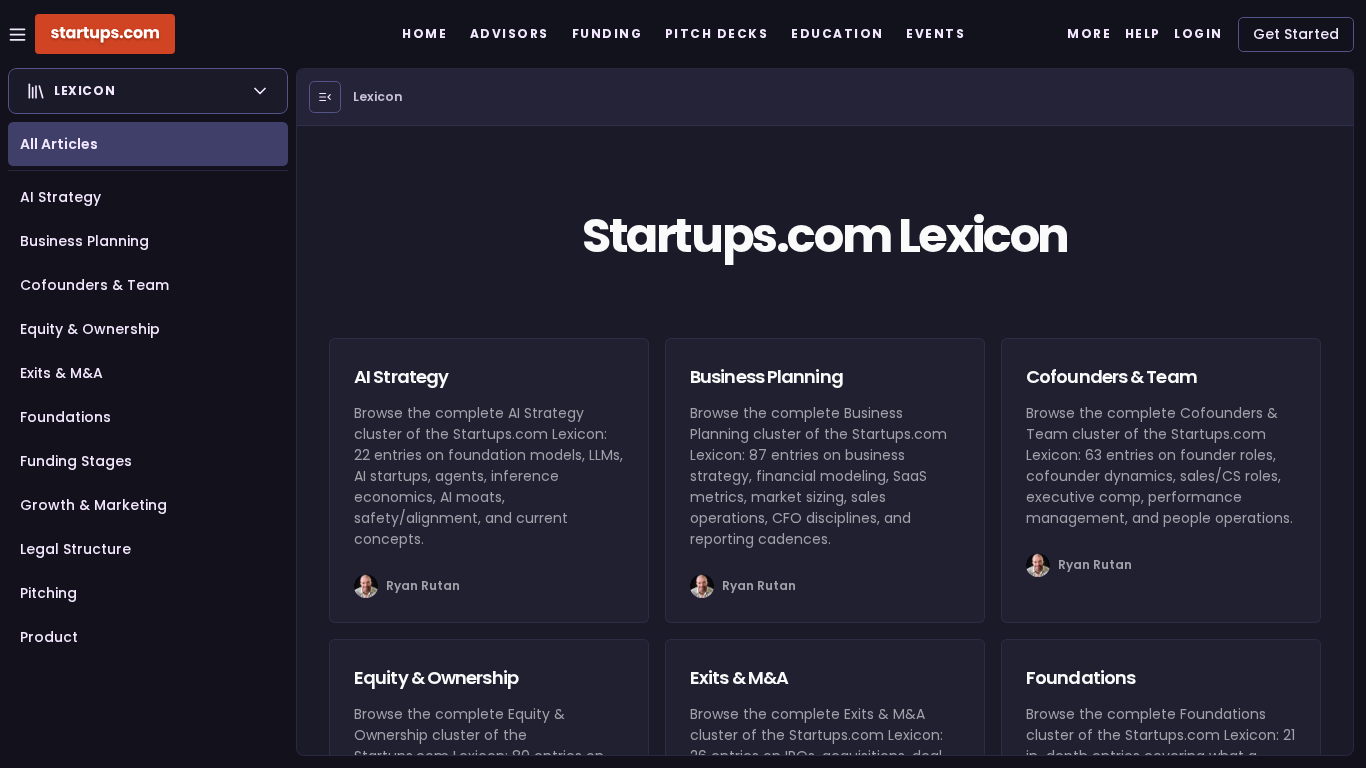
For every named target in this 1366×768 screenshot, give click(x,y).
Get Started (1296, 34)
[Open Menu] (325, 97)
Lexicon (378, 96)
